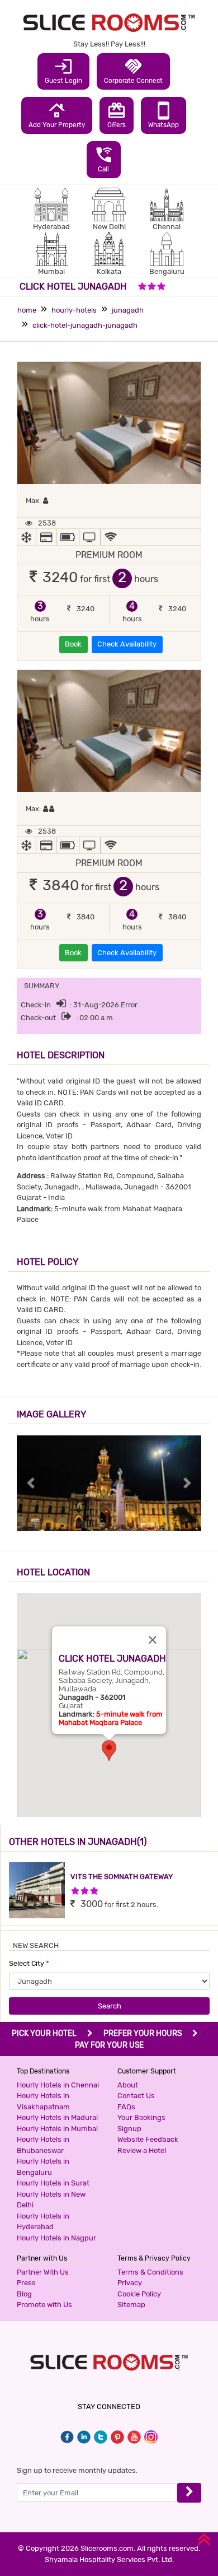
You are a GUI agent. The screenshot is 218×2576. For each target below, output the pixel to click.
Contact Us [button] (136, 2096)
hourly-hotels (74, 310)
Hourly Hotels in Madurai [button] (57, 2117)
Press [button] (26, 2283)
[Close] (153, 1640)
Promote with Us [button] (44, 2305)
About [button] (128, 2085)
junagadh (128, 310)
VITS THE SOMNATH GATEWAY (122, 1877)
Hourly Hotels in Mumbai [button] (57, 2129)
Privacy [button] (130, 2283)
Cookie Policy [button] (139, 2294)
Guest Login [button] (63, 71)
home (27, 310)
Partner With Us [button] (43, 2272)
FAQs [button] (126, 2107)
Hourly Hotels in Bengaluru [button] (43, 2167)
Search (110, 2006)
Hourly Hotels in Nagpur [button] (56, 2238)
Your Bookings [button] (141, 2117)
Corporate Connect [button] (133, 71)
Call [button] (104, 159)
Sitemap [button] (131, 2305)
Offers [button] (117, 115)
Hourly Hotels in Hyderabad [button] (43, 2222)
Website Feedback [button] (148, 2139)
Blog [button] (24, 2294)
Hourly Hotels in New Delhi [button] (51, 2200)
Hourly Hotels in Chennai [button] (58, 2085)
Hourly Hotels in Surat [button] (53, 2183)
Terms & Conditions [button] (150, 2272)
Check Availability (127, 644)
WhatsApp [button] (163, 115)
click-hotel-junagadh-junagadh (85, 325)
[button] (109, 1750)
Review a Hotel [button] (142, 2150)
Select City (29, 1963)
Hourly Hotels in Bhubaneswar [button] (43, 2145)
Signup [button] (129, 2129)
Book (73, 644)
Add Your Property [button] (57, 115)
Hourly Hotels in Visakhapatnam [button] (43, 2101)
